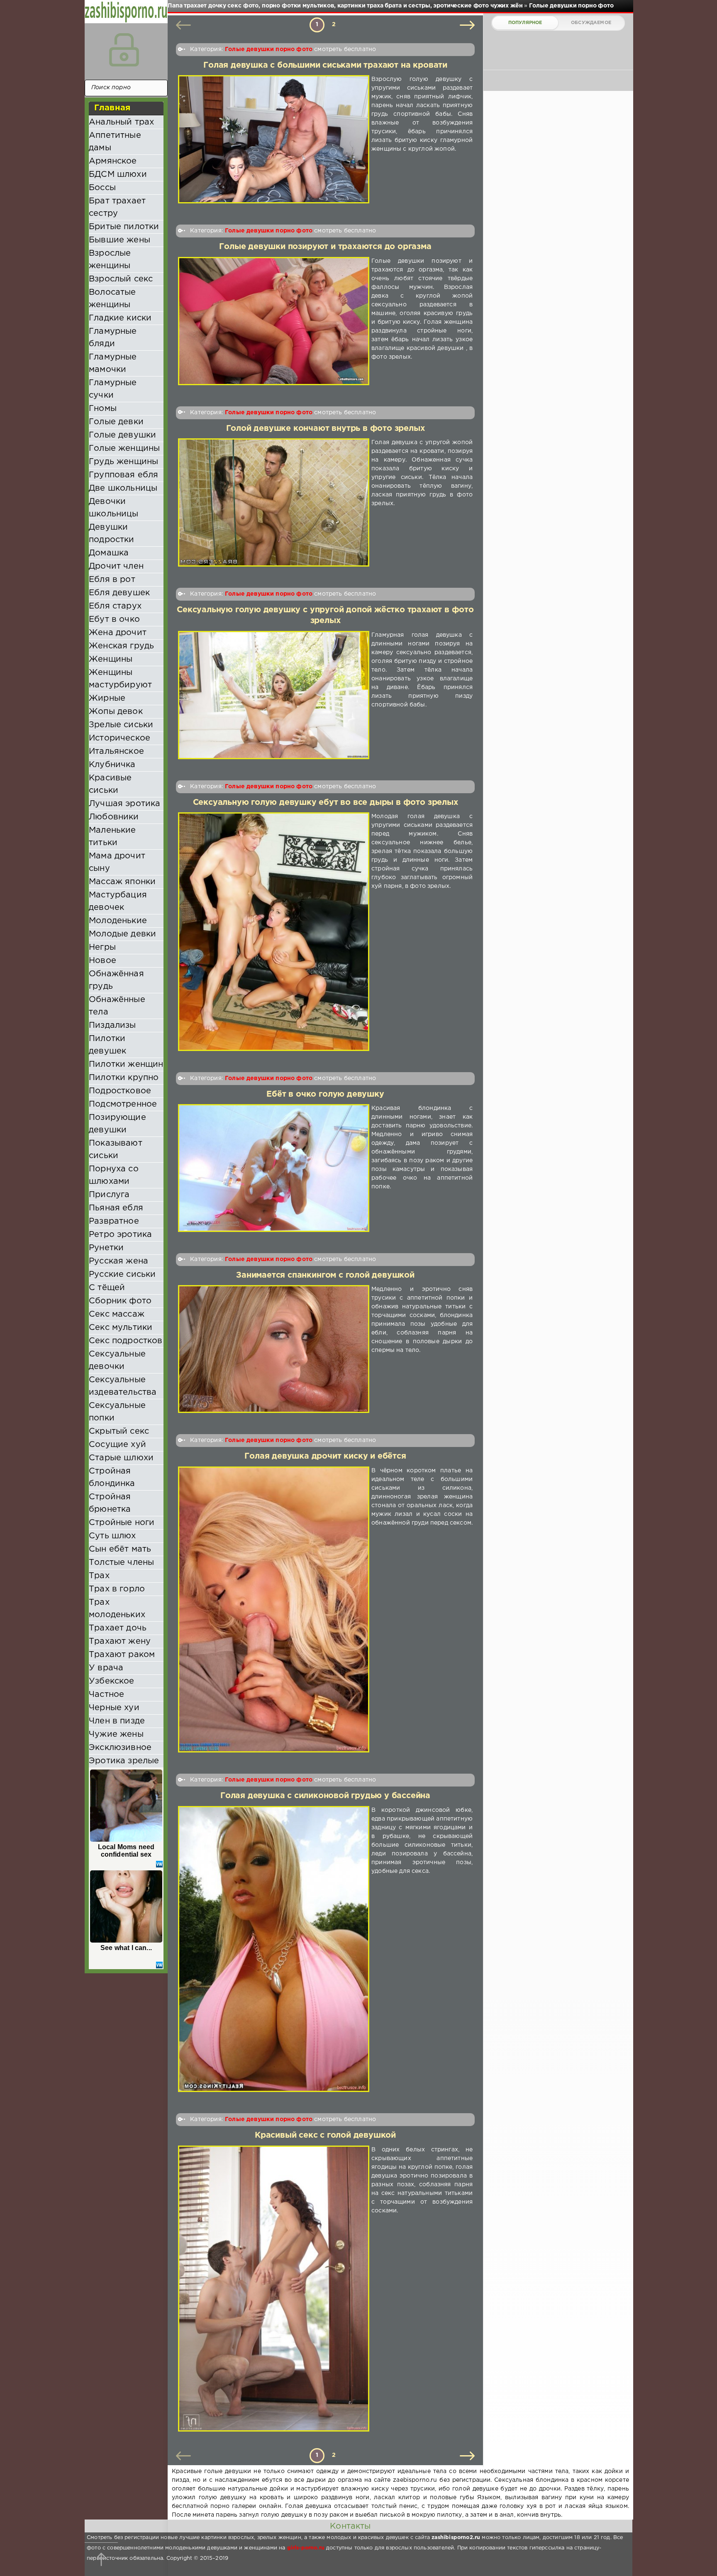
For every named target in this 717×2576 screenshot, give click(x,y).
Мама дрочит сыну (117, 862)
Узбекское (112, 1681)
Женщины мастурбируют (120, 679)
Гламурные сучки (113, 389)
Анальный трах (121, 122)
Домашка (109, 553)
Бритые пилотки (124, 227)
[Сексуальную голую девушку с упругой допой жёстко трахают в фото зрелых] (274, 695)
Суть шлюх (112, 1536)
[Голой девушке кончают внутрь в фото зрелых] (274, 502)
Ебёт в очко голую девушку (325, 1094)
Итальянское (116, 751)
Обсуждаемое (591, 23)
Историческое (119, 738)
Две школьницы (123, 488)
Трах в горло (117, 1589)
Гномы (103, 408)
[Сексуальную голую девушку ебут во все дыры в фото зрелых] (274, 932)
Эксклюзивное (120, 1747)
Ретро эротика (120, 1234)
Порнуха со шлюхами (114, 1175)
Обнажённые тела (117, 1006)
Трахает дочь (118, 1628)
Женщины (111, 659)
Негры (102, 947)
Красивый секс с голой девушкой (325, 2135)
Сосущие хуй (117, 1444)
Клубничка (112, 765)
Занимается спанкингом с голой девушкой (325, 1275)
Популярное (525, 23)
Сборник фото (120, 1301)
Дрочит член (116, 566)
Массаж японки (122, 882)
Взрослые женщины (110, 259)
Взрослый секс (121, 279)
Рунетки (106, 1248)
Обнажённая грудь (116, 980)
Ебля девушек (119, 593)
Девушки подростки (112, 533)
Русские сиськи (122, 1274)
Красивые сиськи (110, 784)
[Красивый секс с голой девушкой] (274, 2289)
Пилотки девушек (107, 1045)
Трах (99, 1576)
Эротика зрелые (124, 1761)
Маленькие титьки (112, 836)
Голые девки (116, 422)
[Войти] (124, 50)
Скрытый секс (119, 1431)
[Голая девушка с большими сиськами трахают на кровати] (274, 139)
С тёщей (107, 1288)
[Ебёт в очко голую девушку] (274, 1168)
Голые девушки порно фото (269, 49)
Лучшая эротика (124, 804)
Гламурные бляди (113, 337)
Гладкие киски (120, 318)
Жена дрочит (118, 633)
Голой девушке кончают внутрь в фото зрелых (326, 429)
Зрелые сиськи (121, 725)
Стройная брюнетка (110, 1503)
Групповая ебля (123, 475)
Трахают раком (122, 1655)
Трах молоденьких (117, 1608)
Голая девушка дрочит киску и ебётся (325, 1456)
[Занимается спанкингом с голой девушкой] (274, 1349)
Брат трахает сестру (117, 207)
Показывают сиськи (116, 1149)
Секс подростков (126, 1341)
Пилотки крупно (124, 1078)
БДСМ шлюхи (118, 174)
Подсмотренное (123, 1104)
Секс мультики (121, 1327)
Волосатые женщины (112, 298)
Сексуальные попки (117, 1412)
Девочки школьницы (114, 508)
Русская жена (118, 1261)
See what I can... (126, 1948)
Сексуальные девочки (117, 1360)
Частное (106, 1694)
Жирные (107, 698)
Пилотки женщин (126, 1064)
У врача (106, 1668)
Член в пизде (117, 1721)
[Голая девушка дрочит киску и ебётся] (274, 1610)
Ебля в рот (112, 579)
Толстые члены (121, 1562)
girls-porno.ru (306, 2548)
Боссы (102, 188)
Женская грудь (121, 646)
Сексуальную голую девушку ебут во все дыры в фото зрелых (326, 803)
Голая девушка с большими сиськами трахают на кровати (325, 65)
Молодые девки (122, 934)
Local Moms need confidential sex (126, 1851)
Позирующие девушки (117, 1124)
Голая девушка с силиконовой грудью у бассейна (325, 1796)
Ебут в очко (114, 619)
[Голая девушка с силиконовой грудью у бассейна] (274, 1949)
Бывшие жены (119, 240)
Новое (102, 961)
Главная (112, 108)
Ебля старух (115, 606)
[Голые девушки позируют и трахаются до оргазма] (274, 321)
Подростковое (120, 1091)
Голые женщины (124, 448)
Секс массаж (117, 1314)
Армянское (113, 161)
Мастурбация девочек (118, 901)
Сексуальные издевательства (123, 1386)
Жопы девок (116, 711)
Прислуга (109, 1195)
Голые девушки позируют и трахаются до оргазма (325, 247)
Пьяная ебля (116, 1208)
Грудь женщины (123, 462)
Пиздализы (112, 1025)
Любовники (114, 817)
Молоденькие (118, 921)
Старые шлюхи (121, 1458)
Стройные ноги (122, 1523)
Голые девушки (122, 435)
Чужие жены (116, 1734)
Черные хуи (114, 1708)
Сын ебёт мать (120, 1549)
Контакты (350, 2526)
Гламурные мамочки (113, 363)
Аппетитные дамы (115, 142)
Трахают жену (120, 1641)
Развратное (114, 1221)
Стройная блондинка (112, 1477)
